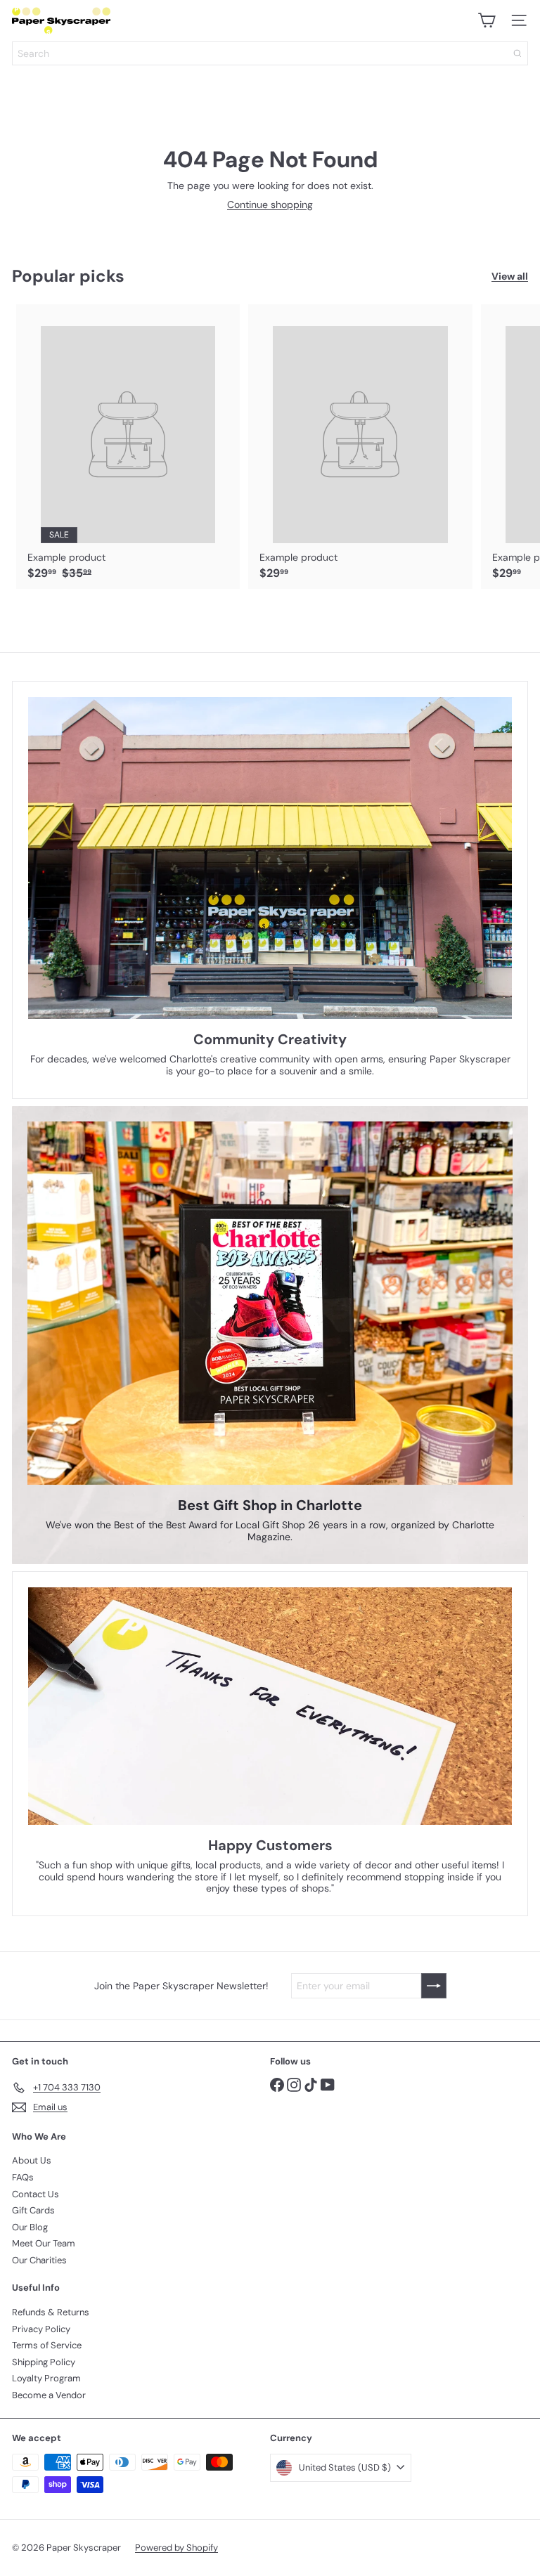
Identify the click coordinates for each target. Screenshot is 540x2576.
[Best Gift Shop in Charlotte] (270, 1303)
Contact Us (36, 2194)
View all (510, 277)
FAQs (23, 2177)
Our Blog (30, 2227)
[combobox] (270, 53)
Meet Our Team (44, 2243)
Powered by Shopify (176, 2548)
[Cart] (487, 20)
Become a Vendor (49, 2395)
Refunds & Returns (51, 2312)
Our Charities (39, 2260)
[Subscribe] (434, 1986)
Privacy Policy (41, 2329)
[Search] (517, 53)
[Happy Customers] (270, 1706)
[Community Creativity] (270, 858)
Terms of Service (47, 2345)
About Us (32, 2160)
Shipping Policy (44, 2362)
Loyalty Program (46, 2378)
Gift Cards (33, 2210)
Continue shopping (270, 204)
